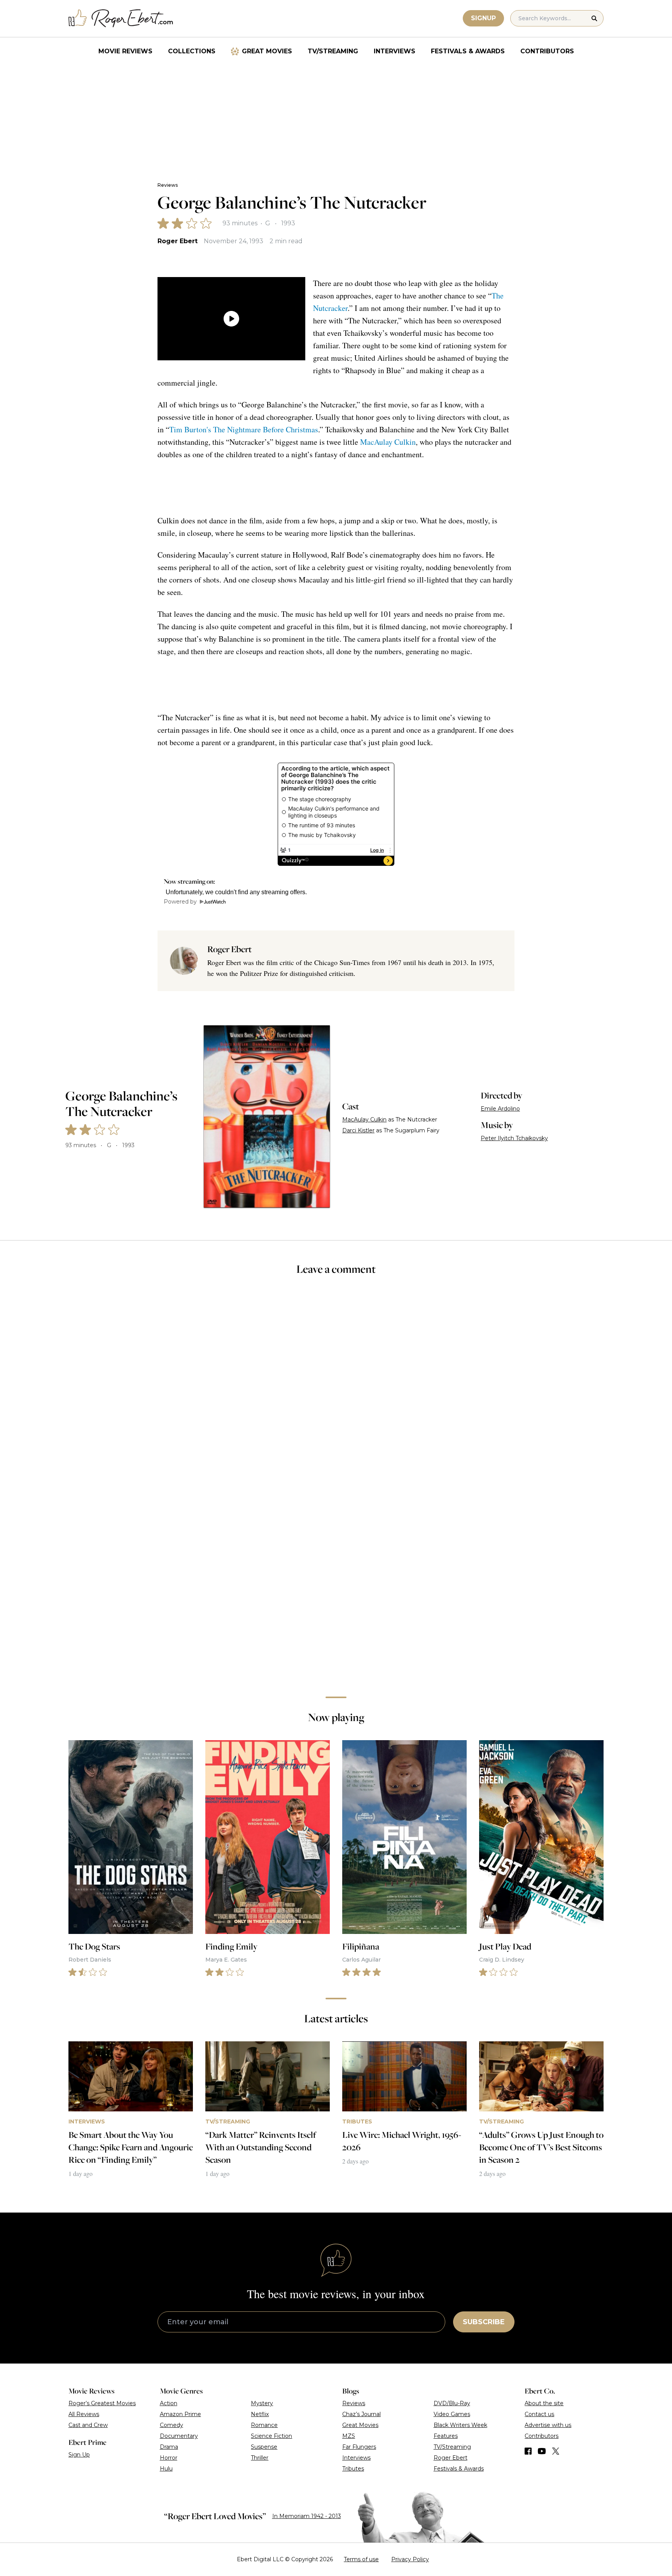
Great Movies (267, 51)
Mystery (262, 2403)
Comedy (171, 2425)
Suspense (264, 2447)
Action (169, 2403)
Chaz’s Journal (361, 2414)
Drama (169, 2447)
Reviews (168, 185)
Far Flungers (359, 2447)
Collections (192, 51)
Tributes (353, 2469)
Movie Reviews (125, 51)
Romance (264, 2425)
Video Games (452, 2414)
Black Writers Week (460, 2425)
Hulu (166, 2469)
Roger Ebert (178, 241)
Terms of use (361, 2559)
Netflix (260, 2414)
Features (446, 2436)
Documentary (179, 2436)
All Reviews (84, 2414)
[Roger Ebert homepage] (121, 18)
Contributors (547, 51)
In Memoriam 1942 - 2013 (307, 2516)
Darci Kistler (358, 1130)
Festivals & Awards (468, 51)
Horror (169, 2458)
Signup (483, 18)
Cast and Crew (88, 2425)
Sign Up (79, 2455)
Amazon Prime (180, 2414)
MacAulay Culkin (388, 442)
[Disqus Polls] (336, 1386)
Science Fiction (271, 2436)
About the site (544, 2403)
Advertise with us (548, 2425)
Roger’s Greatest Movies (102, 2403)
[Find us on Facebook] (528, 2451)
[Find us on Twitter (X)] (556, 2451)
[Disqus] (336, 1581)
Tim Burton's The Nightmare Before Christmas (244, 429)
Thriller (260, 2458)
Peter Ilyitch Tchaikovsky (514, 1138)
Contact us (539, 2414)
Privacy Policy (410, 2559)
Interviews (395, 51)
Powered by (180, 902)
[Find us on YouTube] (542, 2451)
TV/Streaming (333, 51)
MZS (349, 2436)
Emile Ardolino (500, 1109)
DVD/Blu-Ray (452, 2403)
